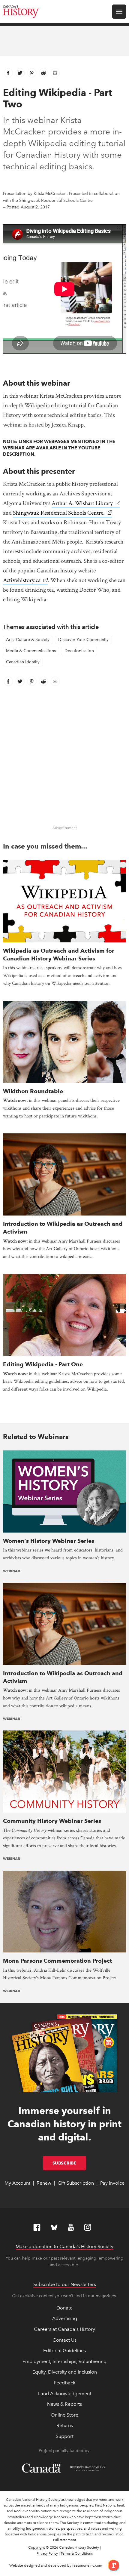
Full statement (65, 2540)
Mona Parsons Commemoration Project (57, 1961)
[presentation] (64, 901)
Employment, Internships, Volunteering (64, 2361)
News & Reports (64, 2404)
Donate (64, 2308)
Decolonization (79, 651)
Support (65, 2436)
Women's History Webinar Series (49, 1541)
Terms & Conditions (77, 2553)
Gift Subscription (76, 2183)
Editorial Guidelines (64, 2351)
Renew (44, 2183)
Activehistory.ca (22, 580)
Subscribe (69, 2163)
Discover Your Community (83, 640)
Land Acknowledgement (65, 2394)
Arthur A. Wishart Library (82, 503)
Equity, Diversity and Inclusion (65, 2372)
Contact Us (64, 2340)
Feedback (65, 2383)
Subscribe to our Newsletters (65, 2284)
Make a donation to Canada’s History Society (64, 2246)
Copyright (37, 2547)
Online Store (64, 2415)
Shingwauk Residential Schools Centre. (59, 513)
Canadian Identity (23, 662)
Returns (65, 2425)
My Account (17, 2183)
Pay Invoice (112, 2183)
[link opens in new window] (111, 2565)
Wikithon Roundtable (33, 1091)
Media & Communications (31, 651)
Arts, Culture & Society (28, 640)
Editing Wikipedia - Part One (43, 1364)
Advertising (65, 2318)
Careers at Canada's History (64, 2329)
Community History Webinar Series (52, 1821)
